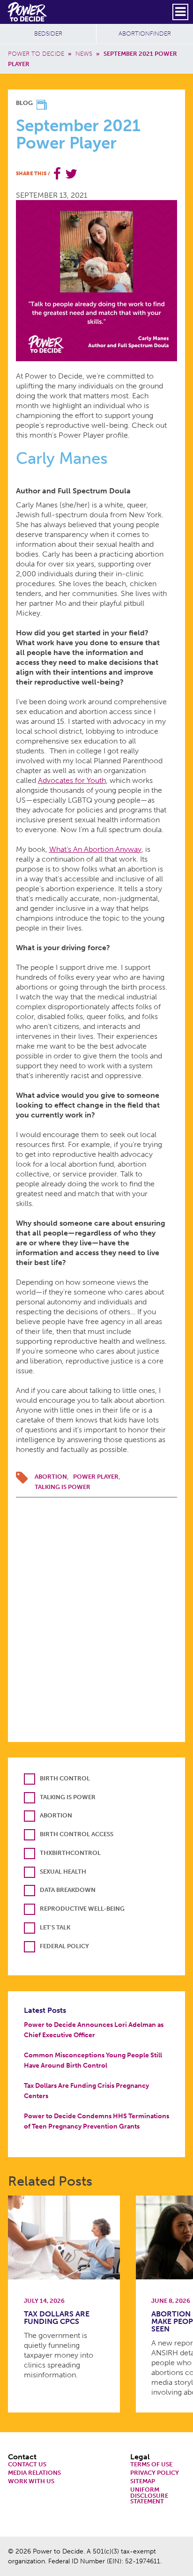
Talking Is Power (63, 1487)
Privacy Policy (155, 2473)
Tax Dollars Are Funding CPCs (57, 2318)
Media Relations (34, 2473)
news (84, 54)
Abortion (51, 1477)
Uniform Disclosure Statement (149, 2496)
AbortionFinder (145, 34)
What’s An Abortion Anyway (95, 849)
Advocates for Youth (72, 780)
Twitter (71, 174)
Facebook (57, 174)
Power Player (96, 1477)
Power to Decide (36, 54)
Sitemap (143, 2482)
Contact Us (27, 2465)
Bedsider (48, 34)
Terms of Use (151, 2465)
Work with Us (31, 2482)
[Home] (28, 12)
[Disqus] (97, 1615)
